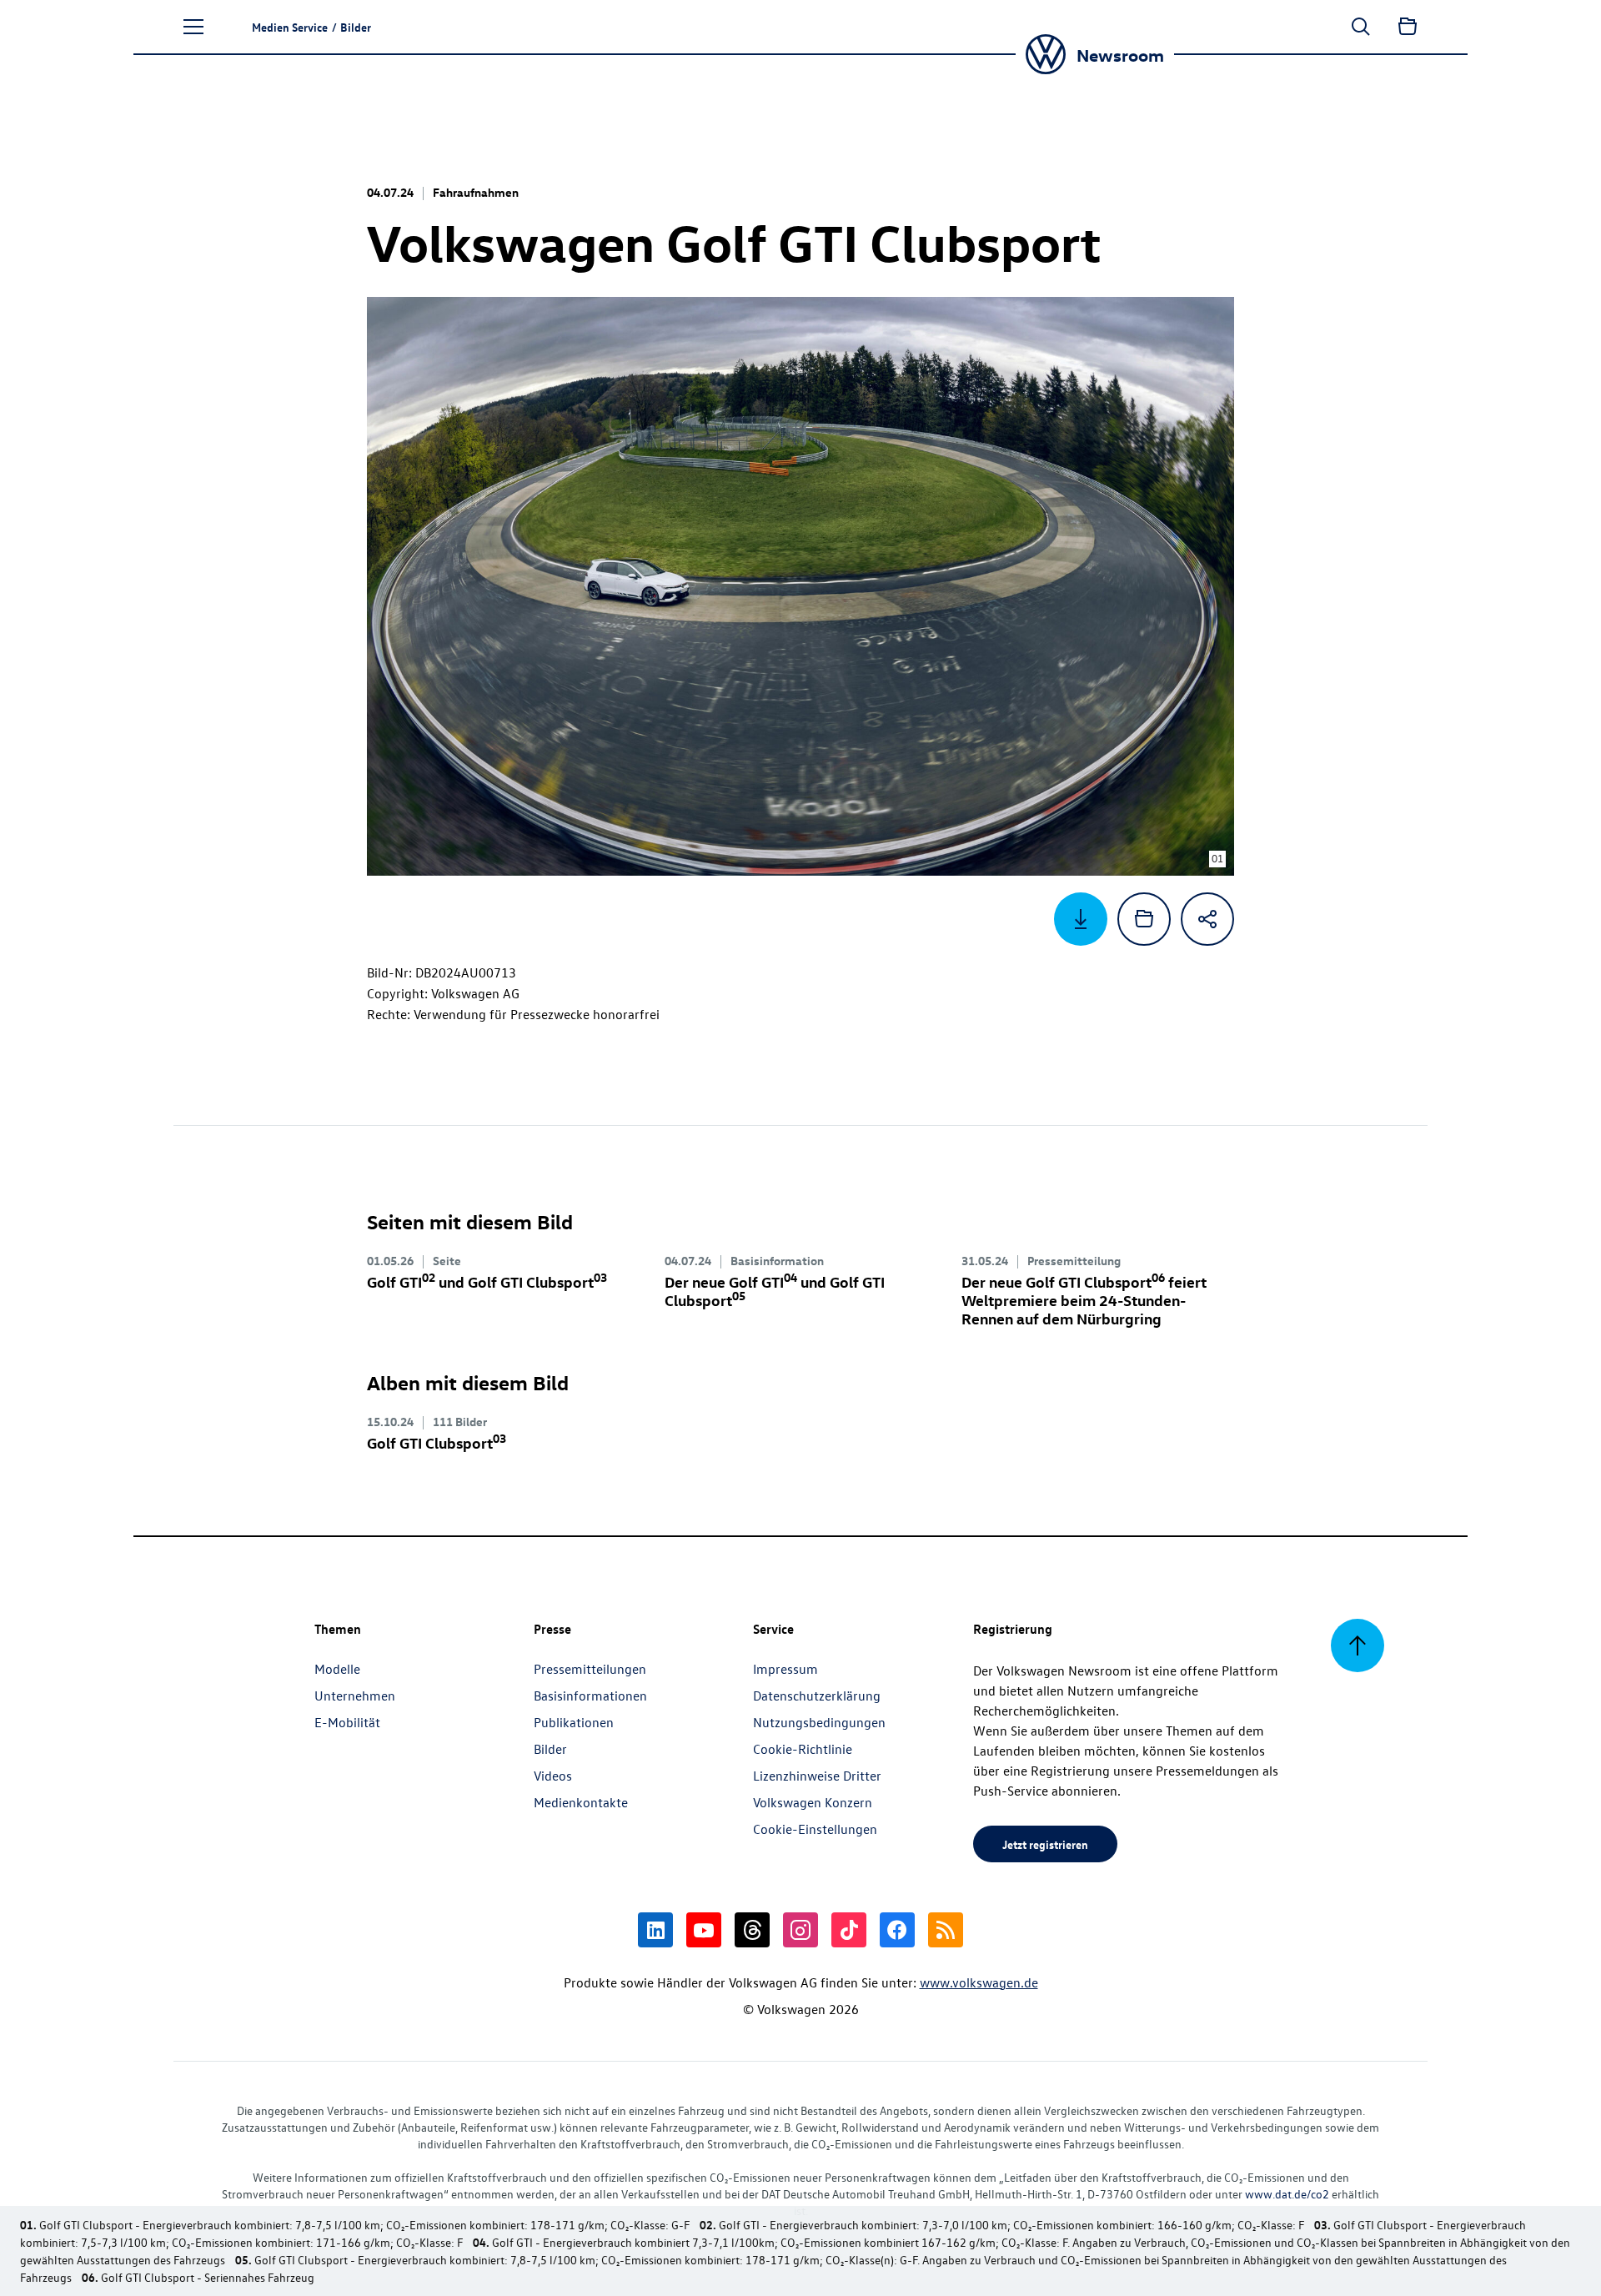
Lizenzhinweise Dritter (817, 1776)
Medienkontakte (581, 1802)
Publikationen (574, 1722)
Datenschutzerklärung (817, 1696)
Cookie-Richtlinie (803, 1749)
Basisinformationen (590, 1696)
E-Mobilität (347, 1722)
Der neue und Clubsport (775, 1291)
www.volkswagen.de (979, 1982)
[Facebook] (897, 1930)
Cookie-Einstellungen (815, 1829)
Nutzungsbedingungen (819, 1722)
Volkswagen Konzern (813, 1802)
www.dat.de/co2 (1287, 2194)
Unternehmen (355, 1696)
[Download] (1081, 919)
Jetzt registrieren (1045, 1844)
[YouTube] (704, 1930)
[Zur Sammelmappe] (1408, 27)
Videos (553, 1776)
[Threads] (752, 1930)
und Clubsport (487, 1281)
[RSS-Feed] (946, 1930)
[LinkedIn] (655, 1930)
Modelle (337, 1669)
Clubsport (437, 1442)
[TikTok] (849, 1930)
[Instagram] (800, 1930)
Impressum (785, 1669)
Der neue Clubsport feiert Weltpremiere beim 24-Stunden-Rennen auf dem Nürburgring (1084, 1300)
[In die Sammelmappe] (1144, 919)
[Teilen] (1207, 919)
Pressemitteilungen (590, 1669)
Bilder (550, 1749)
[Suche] (1361, 27)
